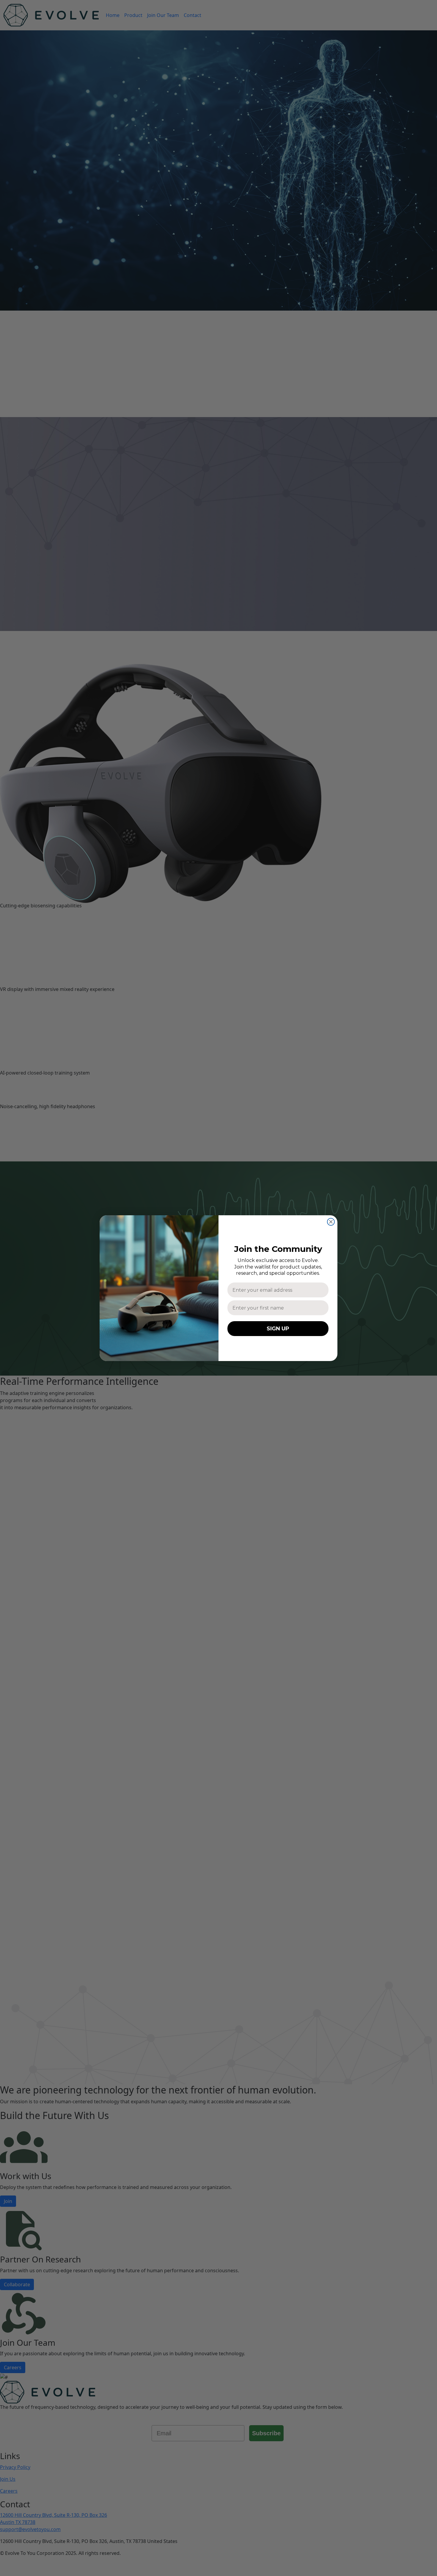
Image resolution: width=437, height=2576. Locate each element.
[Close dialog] (331, 1222)
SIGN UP (278, 1329)
